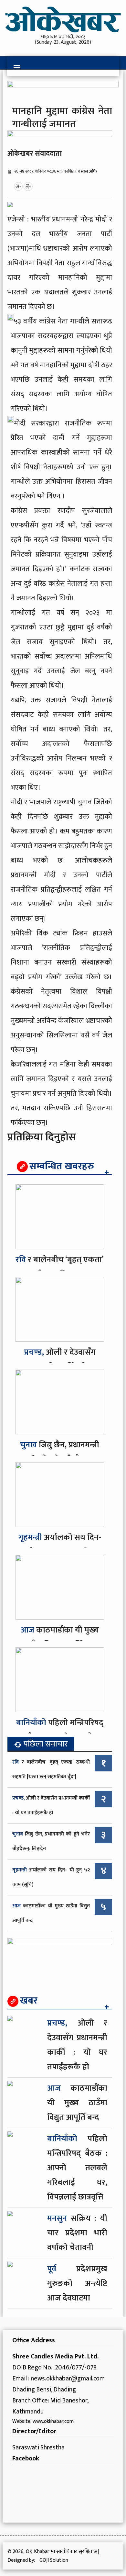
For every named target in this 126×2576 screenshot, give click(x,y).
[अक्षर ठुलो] (28, 186)
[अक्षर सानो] (18, 186)
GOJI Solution (54, 2560)
